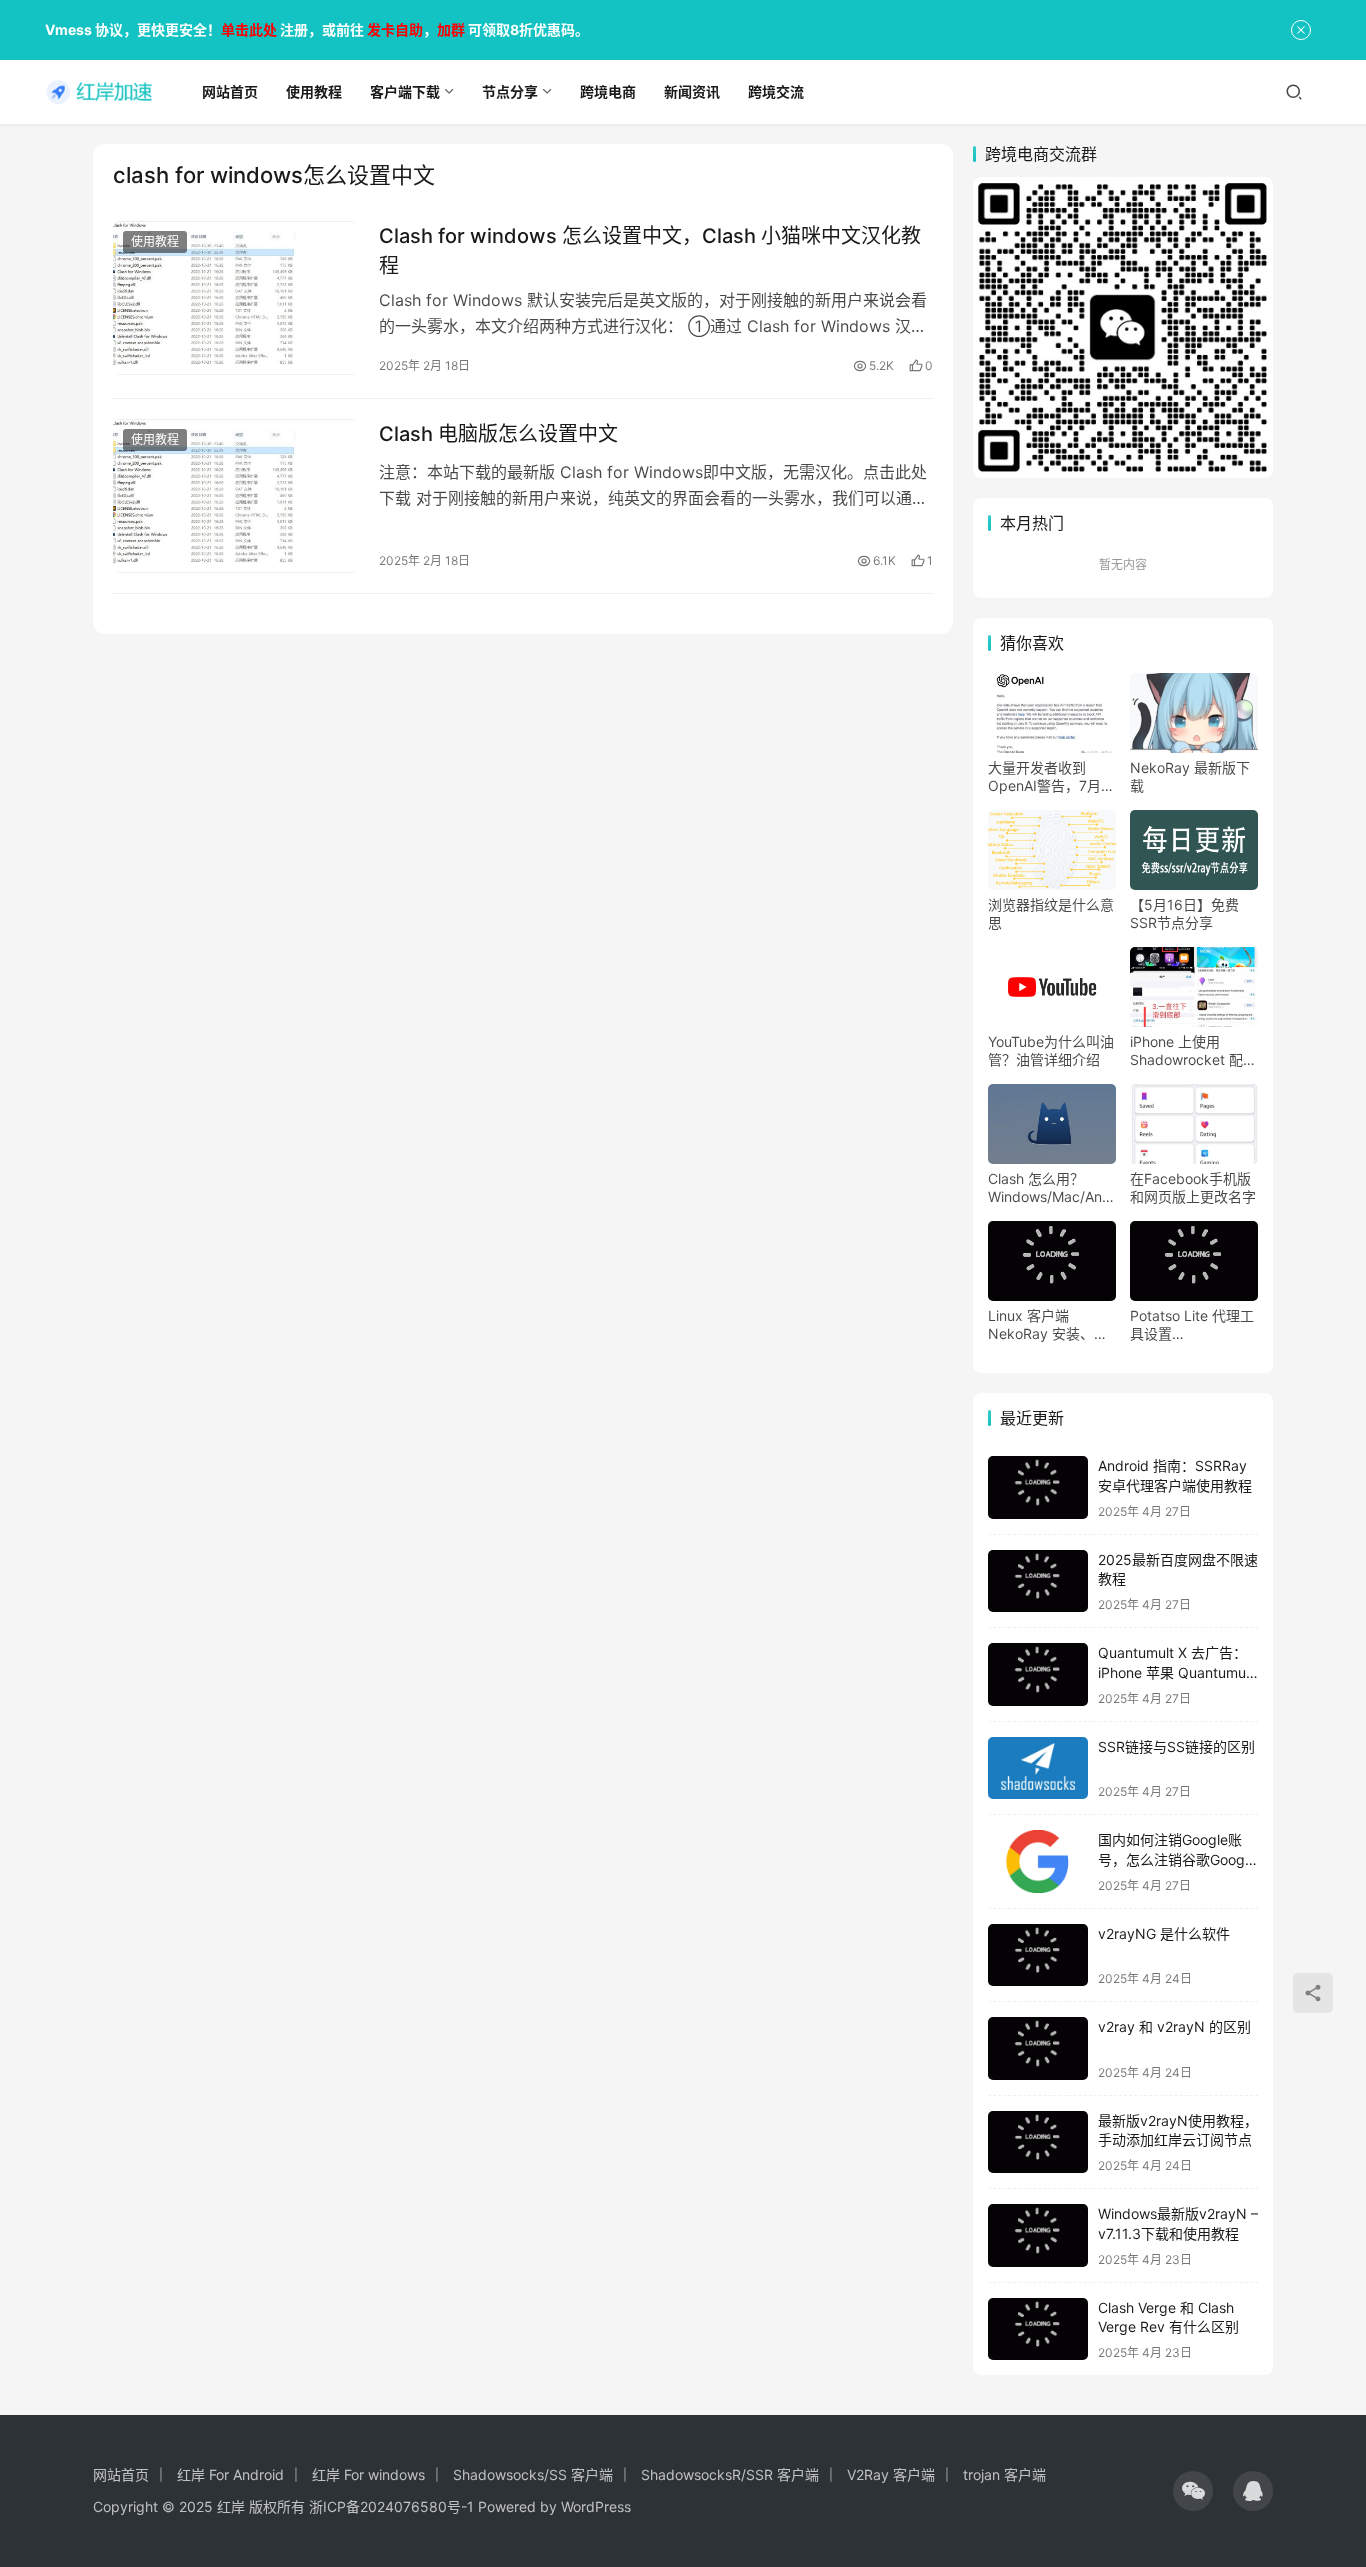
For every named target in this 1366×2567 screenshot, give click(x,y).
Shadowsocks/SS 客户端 (533, 2474)
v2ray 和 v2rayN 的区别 (1174, 2026)
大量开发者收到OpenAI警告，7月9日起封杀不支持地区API (1051, 777)
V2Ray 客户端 (891, 2474)
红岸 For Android (230, 2474)
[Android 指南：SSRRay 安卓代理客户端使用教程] (1038, 1487)
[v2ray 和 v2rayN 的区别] (1038, 2048)
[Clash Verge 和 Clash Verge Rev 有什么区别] (1038, 2329)
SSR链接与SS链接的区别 (1176, 1746)
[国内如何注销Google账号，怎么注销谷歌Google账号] (1038, 1861)
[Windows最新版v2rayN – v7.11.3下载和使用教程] (1038, 2235)
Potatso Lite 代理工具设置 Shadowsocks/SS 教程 (1192, 1325)
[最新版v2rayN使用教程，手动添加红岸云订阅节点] (1038, 2142)
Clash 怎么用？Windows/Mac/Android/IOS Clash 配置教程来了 (1052, 1188)
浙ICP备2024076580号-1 (391, 2506)
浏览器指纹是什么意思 (1051, 913)
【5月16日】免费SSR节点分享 (1184, 913)
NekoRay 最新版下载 (1190, 776)
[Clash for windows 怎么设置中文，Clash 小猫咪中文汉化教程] (236, 298)
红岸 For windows (368, 2474)
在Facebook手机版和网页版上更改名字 (1193, 1187)
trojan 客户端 (1004, 2474)
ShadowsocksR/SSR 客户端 (730, 2474)
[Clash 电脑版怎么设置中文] (236, 496)
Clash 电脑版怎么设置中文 (498, 434)
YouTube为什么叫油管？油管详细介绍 (1051, 1050)
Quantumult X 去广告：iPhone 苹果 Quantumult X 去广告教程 (1176, 1672)
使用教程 (155, 241)
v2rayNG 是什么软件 (1164, 1933)
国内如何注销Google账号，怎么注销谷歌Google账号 (1177, 1859)
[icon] (1193, 2491)
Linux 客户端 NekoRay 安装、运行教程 (1048, 1325)
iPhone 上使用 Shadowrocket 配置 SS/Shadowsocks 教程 (1193, 1051)
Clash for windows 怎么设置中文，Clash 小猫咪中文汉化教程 (650, 250)
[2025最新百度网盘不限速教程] (1038, 1581)
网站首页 (121, 2474)
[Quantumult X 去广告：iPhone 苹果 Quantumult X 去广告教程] (1038, 1674)
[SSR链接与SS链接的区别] (1038, 1768)
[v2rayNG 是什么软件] (1038, 1955)
